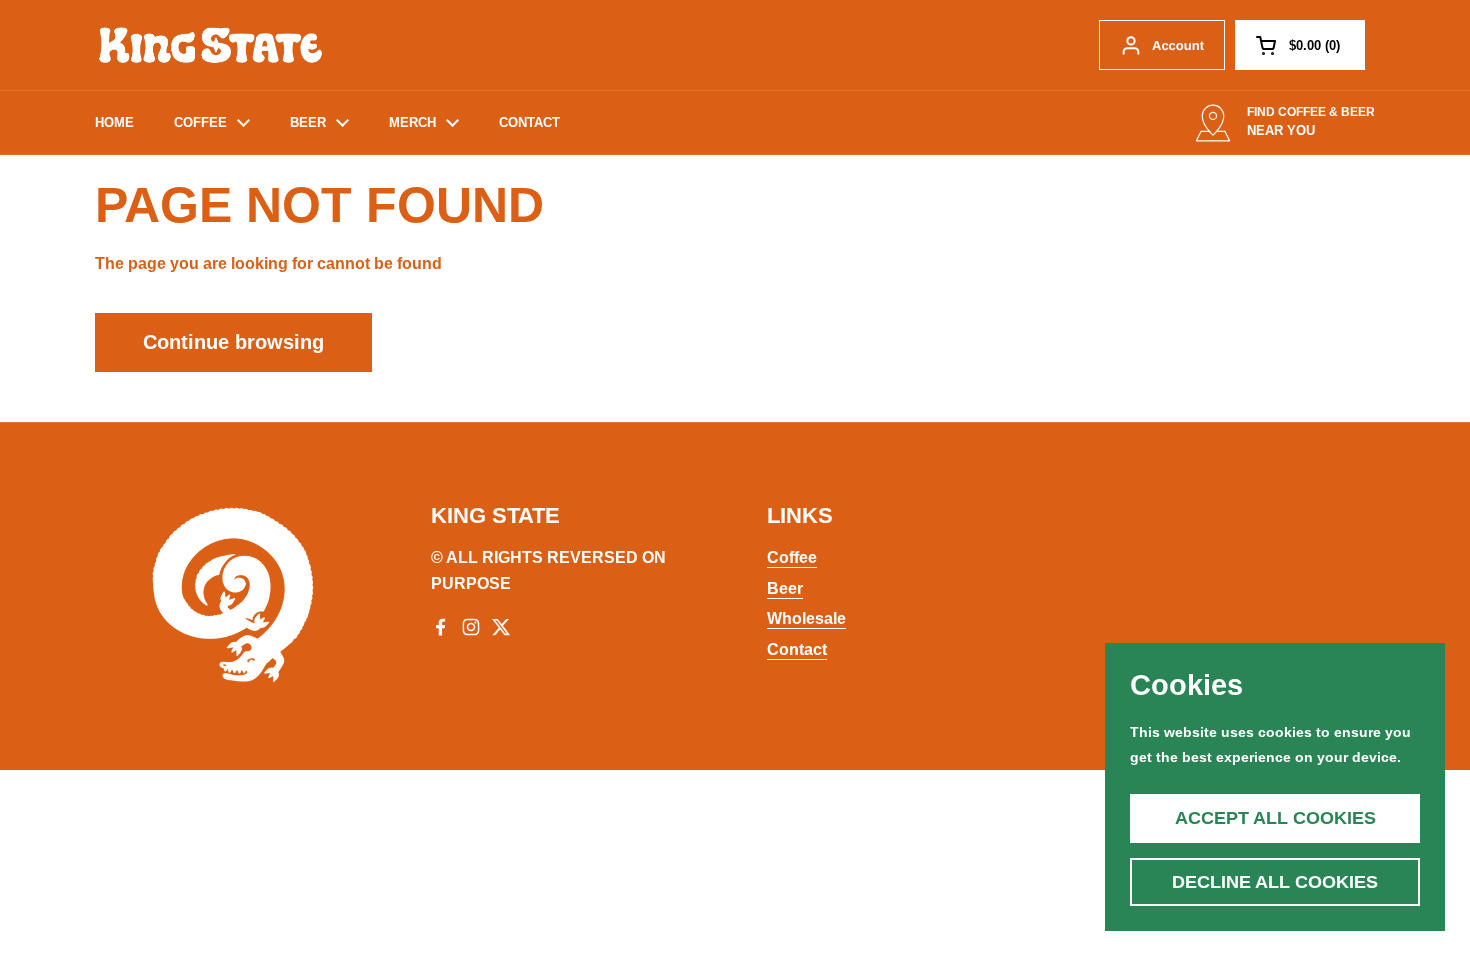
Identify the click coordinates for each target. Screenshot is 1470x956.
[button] (1300, 45)
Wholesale (806, 618)
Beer (785, 588)
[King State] (210, 45)
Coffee (792, 557)
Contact (797, 649)
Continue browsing (233, 342)
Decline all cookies (1275, 882)
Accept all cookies (1275, 818)
